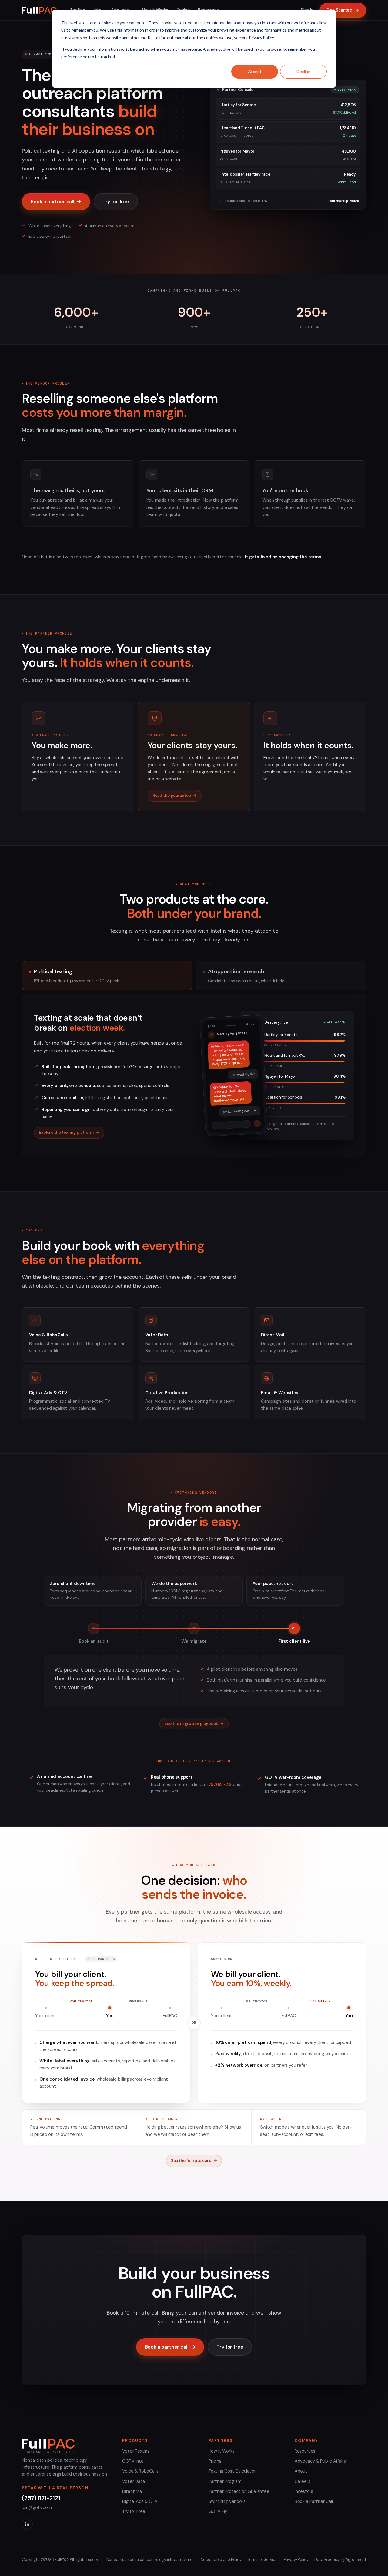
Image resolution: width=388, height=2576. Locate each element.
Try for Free (134, 2511)
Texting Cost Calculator (232, 2471)
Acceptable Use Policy (221, 2559)
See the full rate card (194, 2161)
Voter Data (133, 2481)
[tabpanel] (194, 1076)
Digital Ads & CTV (140, 2501)
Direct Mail (133, 2491)
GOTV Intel (133, 2461)
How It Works (222, 2451)
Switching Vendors (227, 2501)
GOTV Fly (218, 2511)
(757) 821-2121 (220, 1785)
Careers (303, 2481)
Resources (305, 2451)
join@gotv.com (37, 2507)
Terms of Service (263, 2559)
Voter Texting (136, 2451)
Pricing (215, 2461)
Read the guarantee (175, 795)
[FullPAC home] (39, 10)
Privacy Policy (296, 2559)
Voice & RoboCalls (140, 2471)
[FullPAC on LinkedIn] (27, 2524)
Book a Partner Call (314, 2501)
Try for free (116, 202)
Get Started (343, 10)
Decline (303, 71)
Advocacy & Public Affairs (320, 2461)
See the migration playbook (194, 1724)
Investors (304, 2491)
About (301, 2471)
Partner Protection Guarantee (239, 2491)
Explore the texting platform (69, 1132)
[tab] (107, 976)
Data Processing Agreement (340, 2559)
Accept (255, 71)
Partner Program (225, 2481)
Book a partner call (56, 202)
